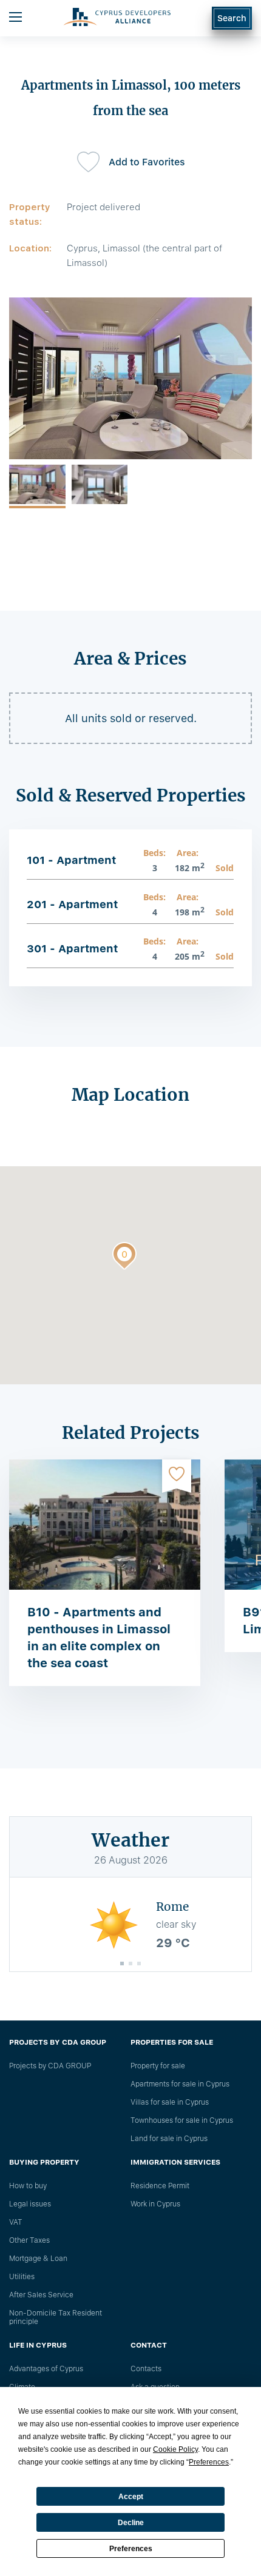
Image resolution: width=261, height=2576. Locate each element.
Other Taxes (29, 2240)
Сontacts (146, 2369)
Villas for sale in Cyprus (170, 2102)
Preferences (131, 2549)
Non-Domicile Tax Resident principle (56, 2317)
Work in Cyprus (155, 2204)
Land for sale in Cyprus (169, 2139)
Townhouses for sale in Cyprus (182, 2120)
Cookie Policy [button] (175, 2449)
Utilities (22, 2277)
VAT (16, 2222)
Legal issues (30, 2204)
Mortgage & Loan (38, 2259)
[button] (124, 1258)
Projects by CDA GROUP (50, 2066)
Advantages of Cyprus (46, 2369)
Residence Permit (160, 2186)
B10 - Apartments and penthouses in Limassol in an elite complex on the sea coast (99, 1638)
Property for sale (158, 2066)
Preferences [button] (209, 2462)
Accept (131, 2497)
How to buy (28, 2186)
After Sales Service (41, 2295)
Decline (131, 2523)
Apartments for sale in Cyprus (180, 2084)
